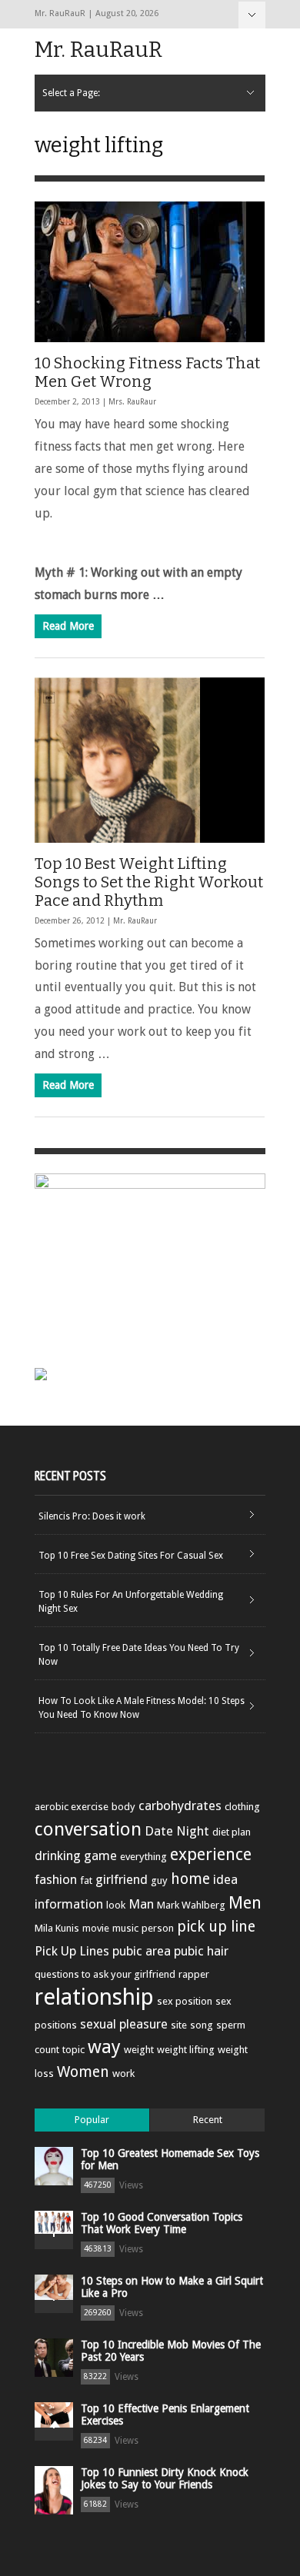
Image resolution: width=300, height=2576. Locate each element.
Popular (92, 2120)
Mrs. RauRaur (132, 402)
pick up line (216, 1927)
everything (143, 1857)
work (123, 2073)
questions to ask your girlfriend (105, 1974)
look (116, 1905)
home (190, 1879)
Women (83, 2072)
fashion (56, 1879)
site (179, 2025)
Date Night (177, 1831)
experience (211, 1854)
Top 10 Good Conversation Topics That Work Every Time (162, 2223)
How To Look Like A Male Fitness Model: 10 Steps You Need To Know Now (142, 1708)
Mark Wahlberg (191, 1905)
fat (86, 1880)
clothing (242, 1807)
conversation (88, 1829)
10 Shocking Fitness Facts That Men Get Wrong (147, 372)
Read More (68, 626)
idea (225, 1879)
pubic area (142, 1951)
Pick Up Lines (72, 1951)
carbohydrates (180, 1806)
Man (141, 1904)
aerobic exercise (72, 1807)
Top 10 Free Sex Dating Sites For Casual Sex (131, 1556)
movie (96, 1928)
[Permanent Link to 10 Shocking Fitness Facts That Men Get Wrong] (150, 272)
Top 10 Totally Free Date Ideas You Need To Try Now (139, 1655)
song (202, 2025)
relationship (94, 1997)
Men (245, 1903)
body (123, 1807)
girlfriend (122, 1879)
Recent (208, 2120)
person (158, 1928)
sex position (185, 2001)
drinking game (76, 1855)
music (125, 1928)
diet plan (232, 1832)
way (104, 2047)
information (69, 1904)
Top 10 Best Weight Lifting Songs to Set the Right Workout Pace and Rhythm (149, 882)
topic (73, 2050)
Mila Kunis (57, 1928)
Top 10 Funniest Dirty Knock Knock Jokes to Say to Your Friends (165, 2478)
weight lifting (186, 2050)
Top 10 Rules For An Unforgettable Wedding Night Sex (131, 1602)
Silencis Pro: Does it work (92, 1516)
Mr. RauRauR (98, 50)
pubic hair (201, 1951)
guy (159, 1880)
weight (139, 2050)
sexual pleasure (124, 2024)
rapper (194, 1974)
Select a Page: (252, 15)
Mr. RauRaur (135, 921)
